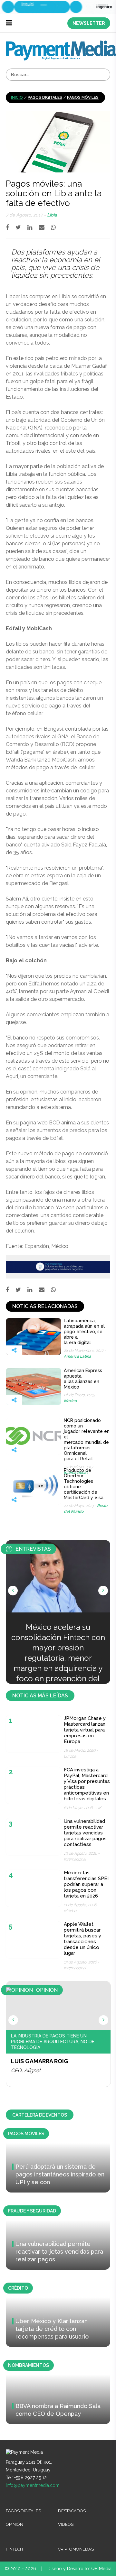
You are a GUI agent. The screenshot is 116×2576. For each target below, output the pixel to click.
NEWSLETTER (89, 23)
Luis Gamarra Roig (40, 2061)
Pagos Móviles (83, 97)
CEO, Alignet (26, 2070)
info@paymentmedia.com (33, 2485)
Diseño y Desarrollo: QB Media (79, 2569)
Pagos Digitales (45, 97)
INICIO (17, 97)
